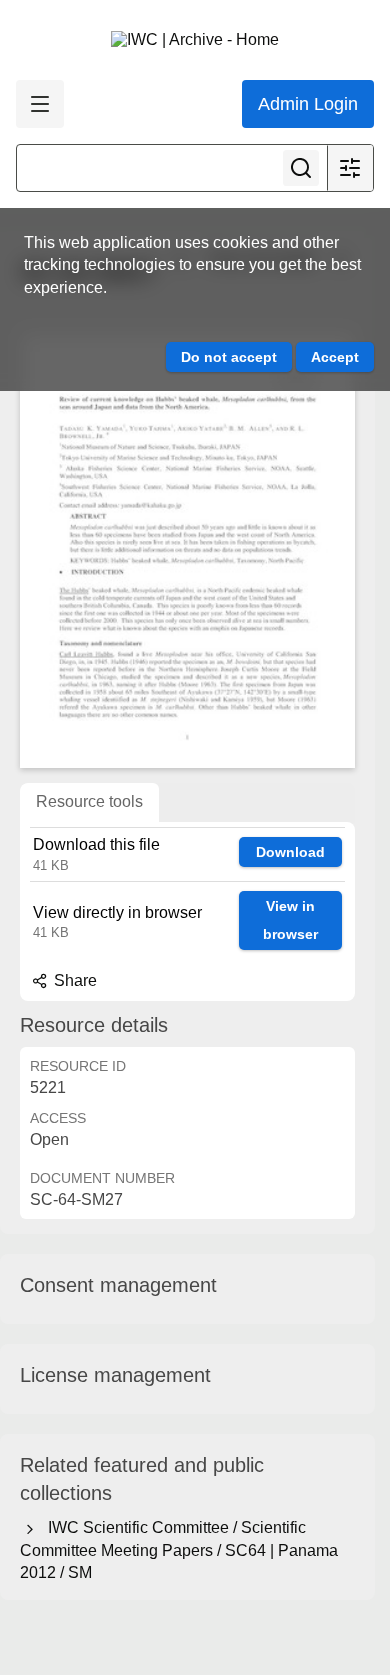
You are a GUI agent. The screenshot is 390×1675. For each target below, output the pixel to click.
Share (73, 980)
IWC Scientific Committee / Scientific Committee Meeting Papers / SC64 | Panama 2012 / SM (179, 1550)
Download (290, 852)
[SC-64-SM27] (187, 551)
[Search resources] (301, 168)
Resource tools (89, 801)
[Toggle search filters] (350, 168)
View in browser (290, 920)
